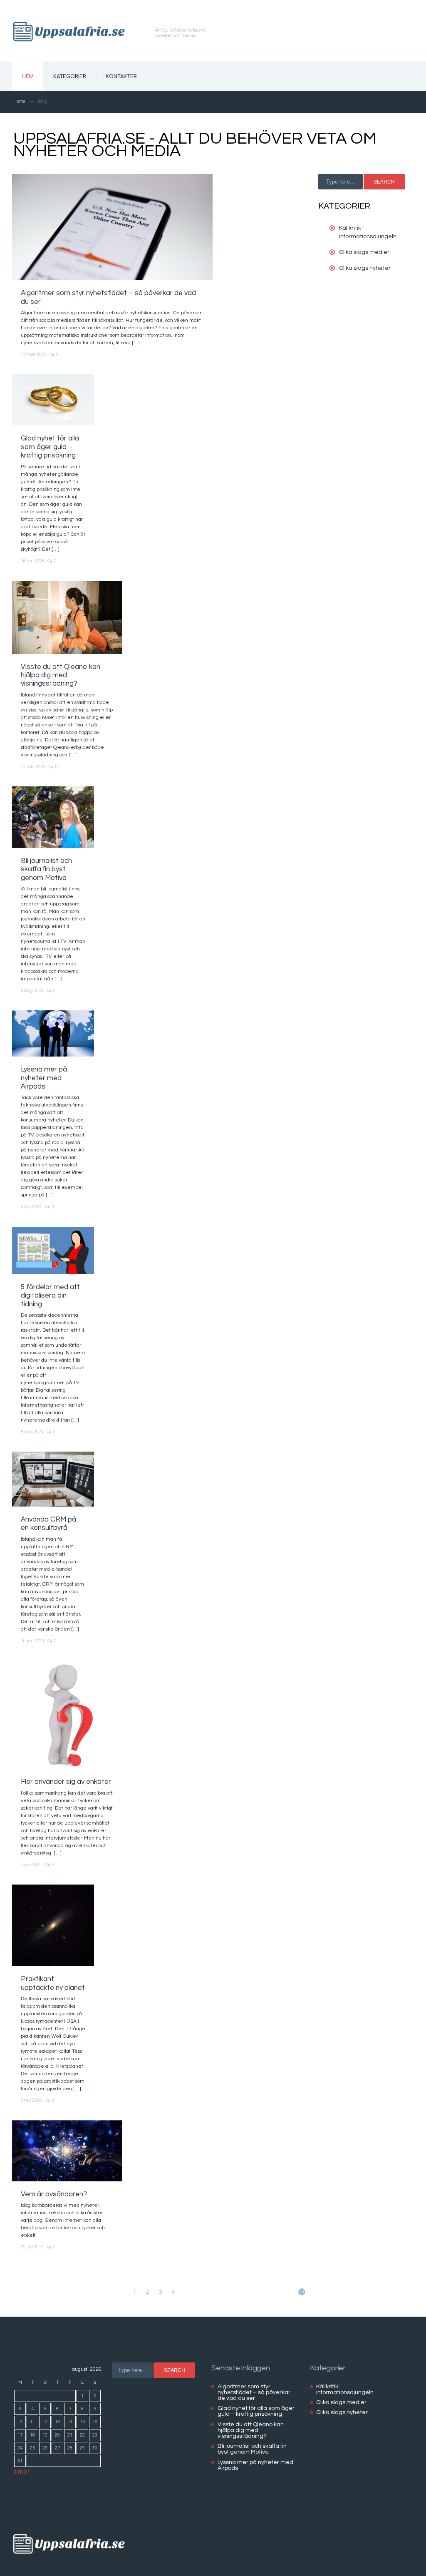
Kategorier (70, 77)
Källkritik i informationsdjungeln (345, 2390)
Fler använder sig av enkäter (66, 1782)
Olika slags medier (364, 252)
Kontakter (121, 77)
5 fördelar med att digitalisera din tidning (50, 1296)
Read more (112, 227)
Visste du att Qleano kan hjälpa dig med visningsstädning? (61, 675)
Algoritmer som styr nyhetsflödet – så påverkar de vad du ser (254, 2392)
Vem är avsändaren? (54, 2194)
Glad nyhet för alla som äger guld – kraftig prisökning (50, 447)
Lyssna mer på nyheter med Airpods (44, 1078)
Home (19, 101)
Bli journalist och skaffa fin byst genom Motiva (46, 869)
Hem (28, 77)
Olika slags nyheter (365, 268)
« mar (22, 2472)
